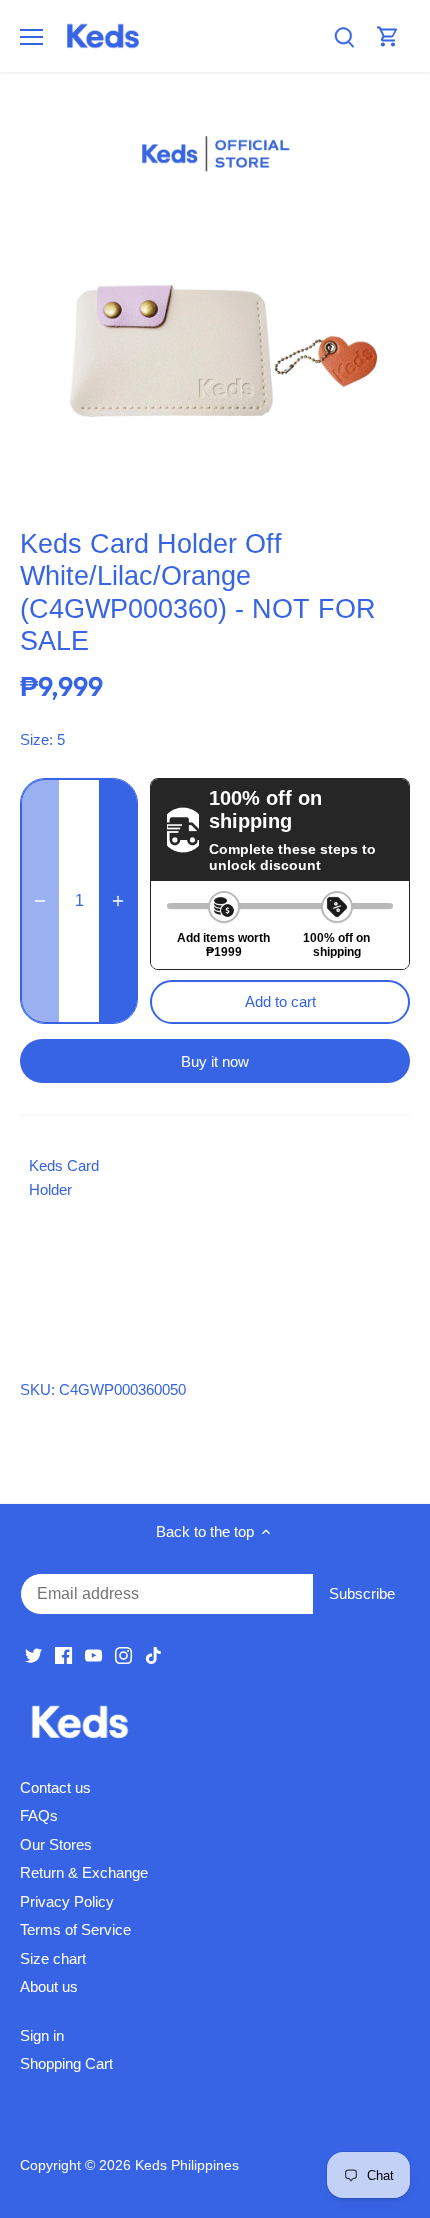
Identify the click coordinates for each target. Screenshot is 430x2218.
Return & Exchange (84, 1872)
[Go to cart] (388, 36)
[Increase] (118, 901)
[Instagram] (123, 1654)
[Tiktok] (153, 1654)
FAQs (39, 1815)
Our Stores (56, 1844)
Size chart (53, 1958)
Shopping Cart (66, 2063)
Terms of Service (75, 1929)
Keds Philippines (187, 2165)
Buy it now (215, 1061)
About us (49, 1986)
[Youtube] (93, 1654)
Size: (36, 739)
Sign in (42, 2035)
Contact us (55, 1787)
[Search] (344, 36)
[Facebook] (63, 1654)
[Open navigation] (31, 37)
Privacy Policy (67, 1901)
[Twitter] (33, 1654)
